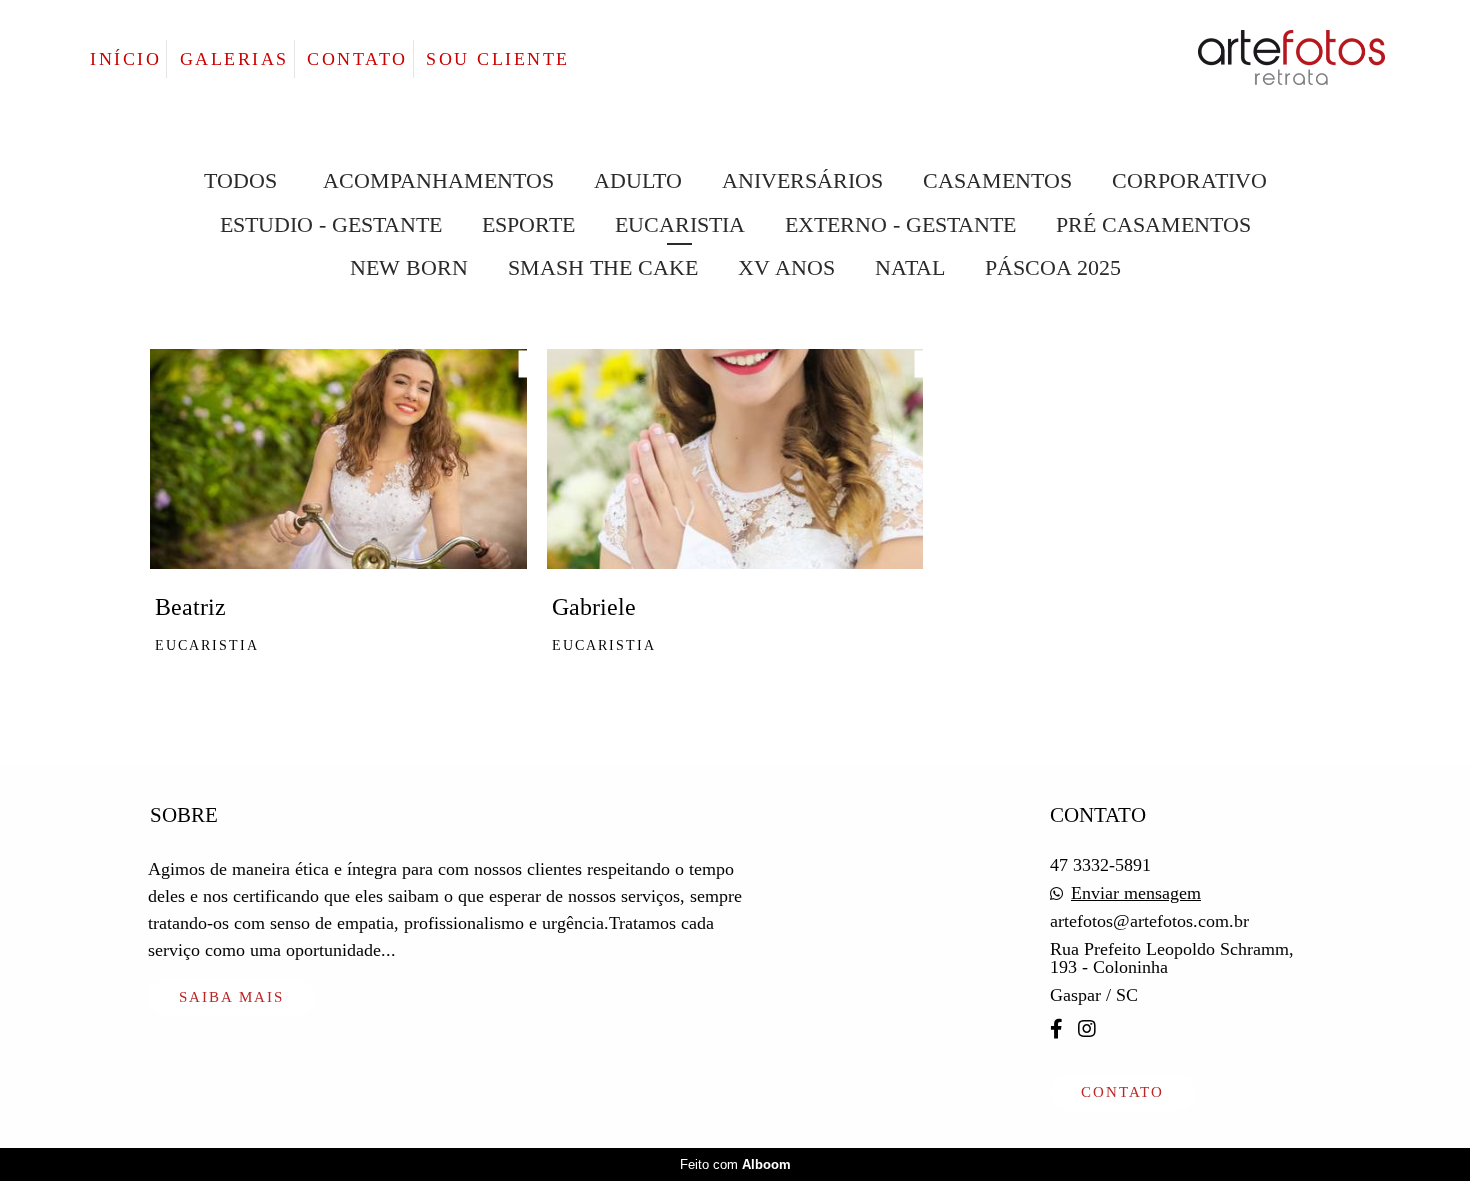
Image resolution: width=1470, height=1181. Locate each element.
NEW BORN (409, 268)
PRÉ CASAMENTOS (1153, 225)
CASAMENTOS (997, 181)
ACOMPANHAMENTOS (438, 181)
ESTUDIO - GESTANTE (331, 225)
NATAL (910, 268)
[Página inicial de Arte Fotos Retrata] (1241, 59)
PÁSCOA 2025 (1053, 268)
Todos (240, 181)
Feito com (735, 1164)
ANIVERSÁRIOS (802, 181)
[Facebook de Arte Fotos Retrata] (1056, 1029)
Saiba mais (231, 997)
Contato (1122, 1092)
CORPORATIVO (1189, 181)
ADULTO (638, 181)
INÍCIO (125, 59)
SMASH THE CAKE (603, 268)
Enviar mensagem (1136, 893)
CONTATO (357, 59)
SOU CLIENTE (498, 59)
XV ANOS (786, 268)
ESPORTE (528, 225)
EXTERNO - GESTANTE (900, 225)
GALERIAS (234, 59)
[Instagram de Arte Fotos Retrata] (1087, 1029)
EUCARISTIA (680, 225)
